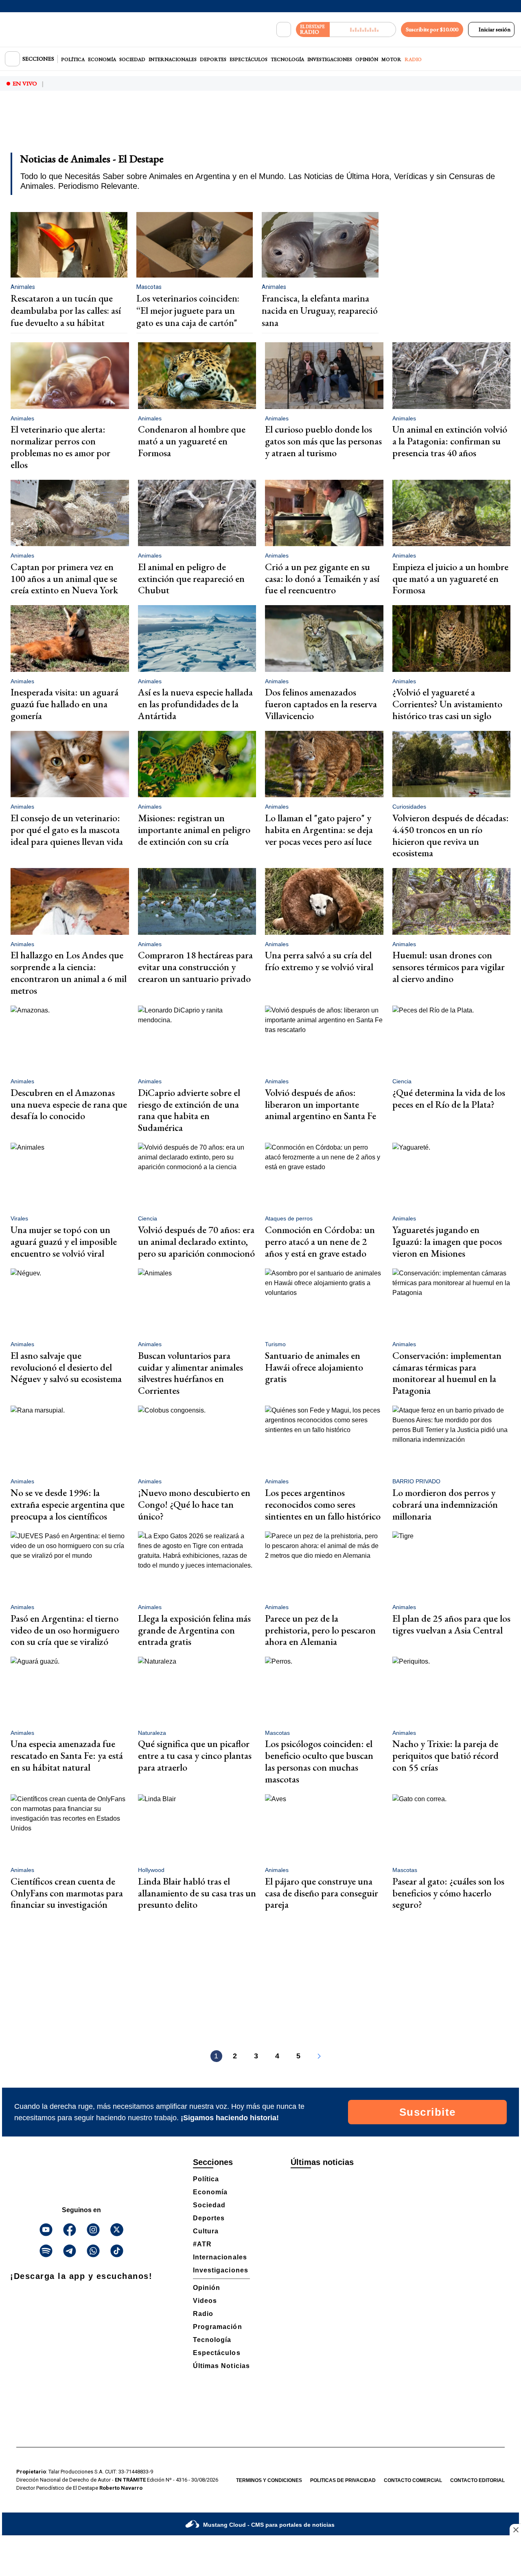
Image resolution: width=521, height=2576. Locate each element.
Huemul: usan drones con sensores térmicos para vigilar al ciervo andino (449, 967)
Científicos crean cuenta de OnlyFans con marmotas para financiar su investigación (67, 1893)
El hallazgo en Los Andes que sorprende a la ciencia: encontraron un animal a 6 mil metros (69, 972)
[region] (260, 127)
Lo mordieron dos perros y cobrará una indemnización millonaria (445, 1504)
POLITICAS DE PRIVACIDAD (343, 2480)
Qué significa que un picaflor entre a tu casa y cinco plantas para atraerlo (195, 1755)
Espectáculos (248, 59)
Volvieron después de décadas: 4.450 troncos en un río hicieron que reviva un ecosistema (451, 835)
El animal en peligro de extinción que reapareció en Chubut (191, 578)
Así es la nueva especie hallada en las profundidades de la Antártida (195, 704)
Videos (205, 2301)
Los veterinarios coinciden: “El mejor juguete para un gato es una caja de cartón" (188, 310)
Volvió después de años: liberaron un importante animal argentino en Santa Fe (321, 1104)
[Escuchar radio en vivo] (363, 30)
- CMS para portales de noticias (269, 2525)
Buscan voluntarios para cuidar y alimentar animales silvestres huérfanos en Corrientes (190, 1373)
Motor (391, 59)
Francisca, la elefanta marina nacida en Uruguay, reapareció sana (320, 310)
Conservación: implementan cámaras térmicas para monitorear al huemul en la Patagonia (447, 1373)
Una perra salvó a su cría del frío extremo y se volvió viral (319, 961)
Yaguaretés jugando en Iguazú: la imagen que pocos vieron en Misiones (447, 1241)
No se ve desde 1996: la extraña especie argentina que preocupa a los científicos (68, 1504)
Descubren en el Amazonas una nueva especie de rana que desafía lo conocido (69, 1104)
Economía (102, 59)
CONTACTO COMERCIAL (413, 2480)
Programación (218, 2327)
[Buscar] (284, 30)
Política (73, 59)
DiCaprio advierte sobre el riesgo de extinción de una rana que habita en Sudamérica (189, 1110)
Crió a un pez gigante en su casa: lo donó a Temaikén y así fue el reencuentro (322, 578)
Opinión (367, 59)
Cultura (206, 2231)
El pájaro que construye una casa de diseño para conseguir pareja (322, 1893)
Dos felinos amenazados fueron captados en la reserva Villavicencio (321, 704)
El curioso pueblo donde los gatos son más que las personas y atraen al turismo (323, 441)
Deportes (213, 59)
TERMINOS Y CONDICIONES (269, 2480)
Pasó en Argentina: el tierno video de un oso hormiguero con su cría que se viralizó (65, 1630)
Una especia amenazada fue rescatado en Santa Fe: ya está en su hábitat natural (67, 1755)
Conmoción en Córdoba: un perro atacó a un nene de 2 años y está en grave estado (320, 1241)
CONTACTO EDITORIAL (477, 2480)
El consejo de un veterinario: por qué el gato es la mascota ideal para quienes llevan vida (67, 830)
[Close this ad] (515, 2530)
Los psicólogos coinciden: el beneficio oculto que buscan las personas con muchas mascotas (319, 1761)
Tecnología (287, 59)
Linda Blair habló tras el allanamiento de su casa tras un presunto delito (197, 1893)
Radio (413, 59)
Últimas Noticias (221, 2366)
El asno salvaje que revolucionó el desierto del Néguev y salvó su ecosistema (66, 1367)
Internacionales (173, 59)
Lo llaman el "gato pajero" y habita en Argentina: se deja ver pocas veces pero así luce (319, 830)
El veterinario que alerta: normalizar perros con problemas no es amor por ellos (60, 447)
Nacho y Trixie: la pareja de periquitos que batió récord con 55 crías (445, 1755)
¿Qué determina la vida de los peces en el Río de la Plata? (449, 1098)
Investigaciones (330, 59)
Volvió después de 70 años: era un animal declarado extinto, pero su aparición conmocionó (196, 1241)
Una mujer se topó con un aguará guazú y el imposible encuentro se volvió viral (64, 1241)
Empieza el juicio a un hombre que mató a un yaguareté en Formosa (450, 578)
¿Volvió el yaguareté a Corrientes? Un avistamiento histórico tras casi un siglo (447, 704)
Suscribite (428, 2112)
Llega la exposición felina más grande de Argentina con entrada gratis (194, 1630)
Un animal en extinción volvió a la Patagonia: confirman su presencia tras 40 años (450, 441)
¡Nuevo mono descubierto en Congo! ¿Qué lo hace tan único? (194, 1504)
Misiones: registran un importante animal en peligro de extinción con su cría (194, 830)
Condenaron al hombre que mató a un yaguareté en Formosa (192, 441)
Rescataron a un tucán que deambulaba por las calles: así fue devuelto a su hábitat (66, 310)
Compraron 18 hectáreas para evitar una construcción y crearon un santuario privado (195, 967)
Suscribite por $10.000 (432, 29)
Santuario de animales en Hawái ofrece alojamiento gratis (314, 1367)
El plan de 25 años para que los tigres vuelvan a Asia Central (451, 1624)
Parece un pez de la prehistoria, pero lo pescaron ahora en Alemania (320, 1630)
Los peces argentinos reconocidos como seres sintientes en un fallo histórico (323, 1504)
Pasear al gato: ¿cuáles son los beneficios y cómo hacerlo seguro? (448, 1893)
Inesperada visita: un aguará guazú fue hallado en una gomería (65, 704)
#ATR (202, 2244)
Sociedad (132, 59)
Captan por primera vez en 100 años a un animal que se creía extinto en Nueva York (64, 578)
